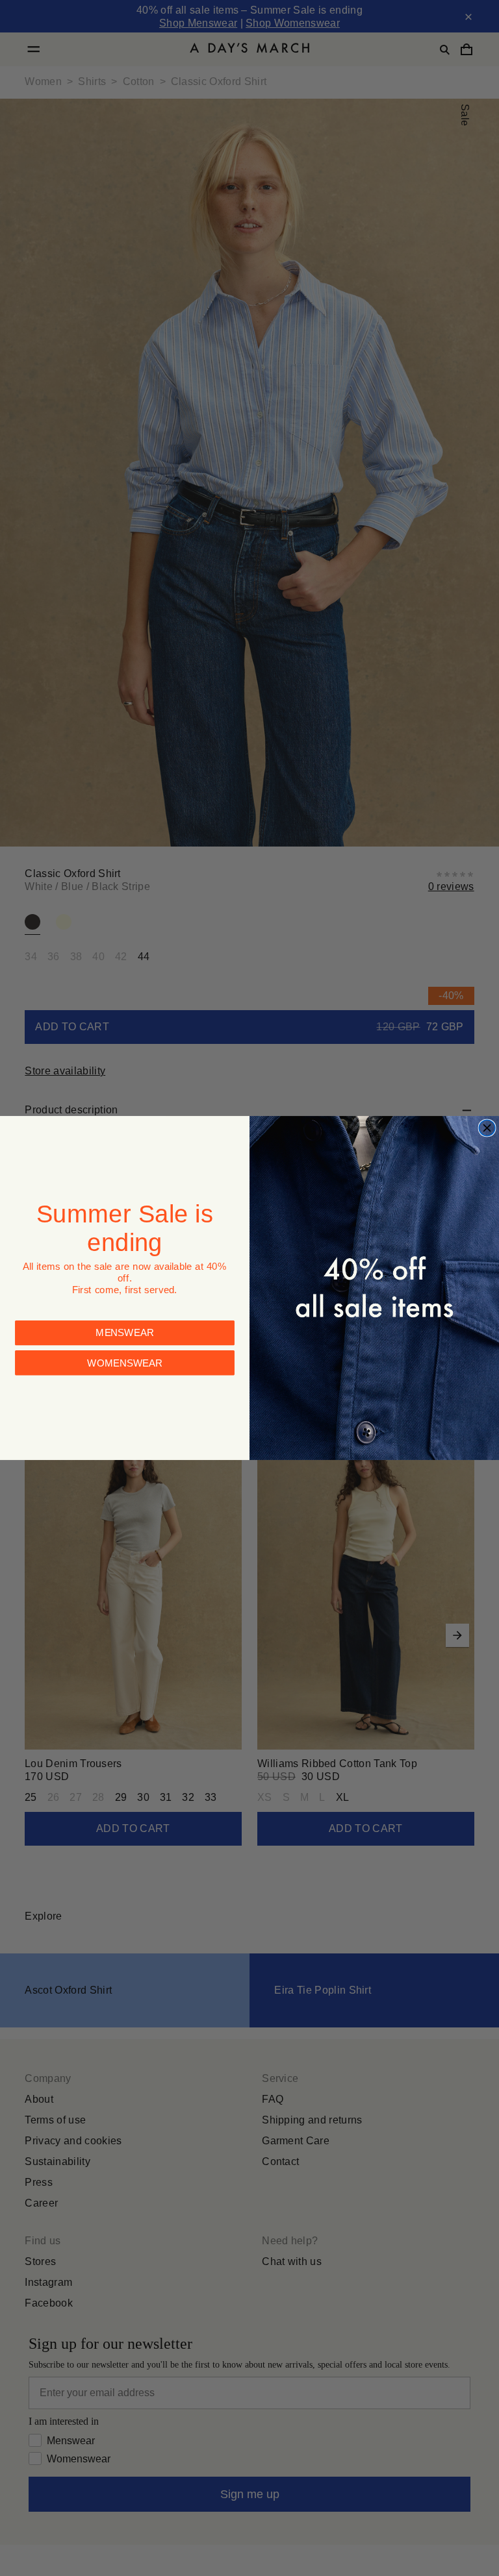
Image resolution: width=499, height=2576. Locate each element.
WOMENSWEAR (125, 1342)
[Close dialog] (487, 1128)
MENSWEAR (125, 1312)
